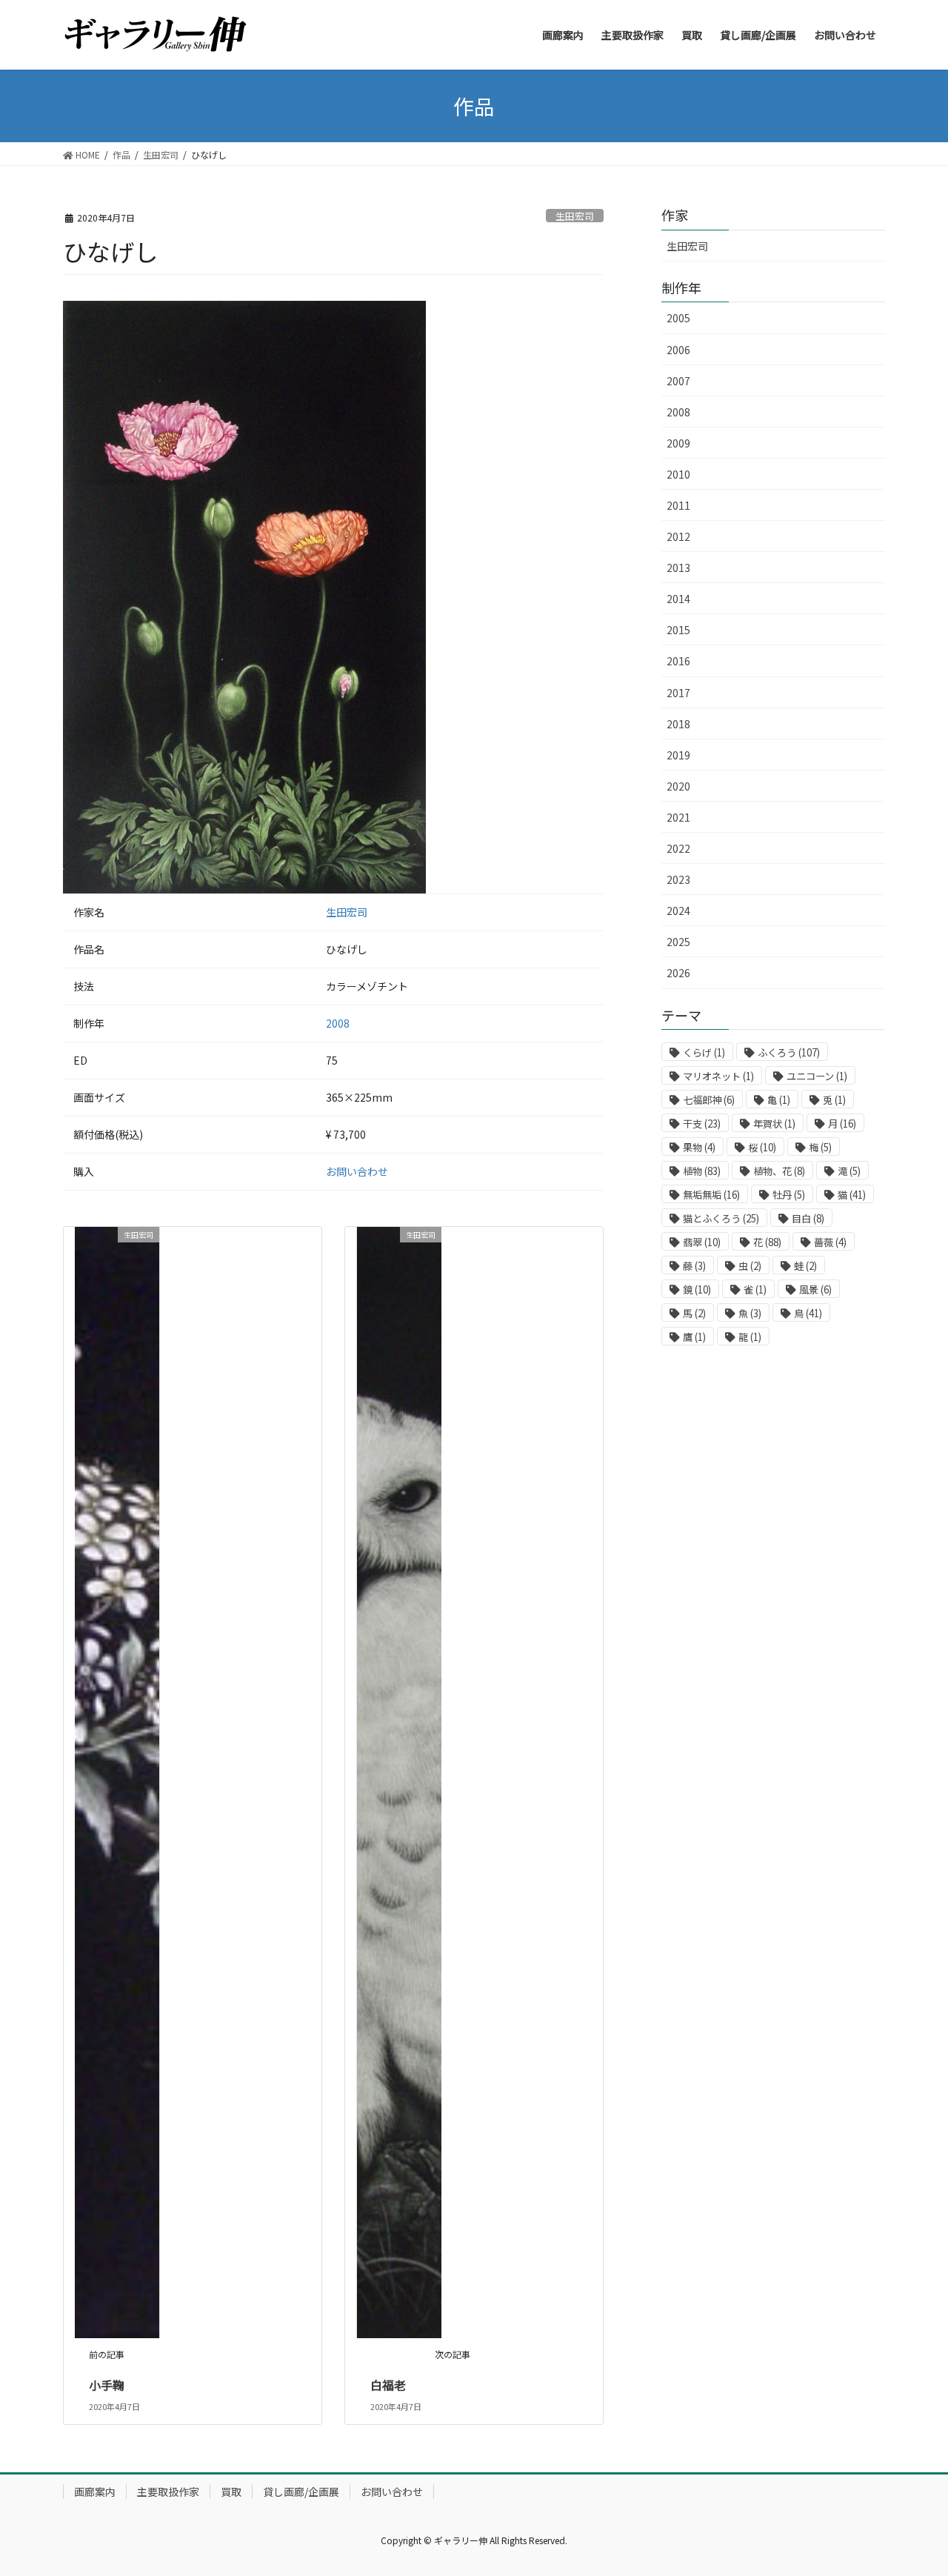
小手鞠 (107, 2385)
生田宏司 (575, 216)
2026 (678, 973)
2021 (678, 817)
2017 (678, 693)
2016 (678, 661)
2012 (678, 536)
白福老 (388, 2385)
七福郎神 (709, 1100)
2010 (678, 474)
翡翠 (702, 1242)
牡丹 (789, 1195)
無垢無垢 (711, 1195)
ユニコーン (817, 1076)
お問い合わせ (357, 1171)
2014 (678, 599)
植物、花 (779, 1171)
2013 (678, 568)
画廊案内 (95, 2492)
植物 (702, 1171)
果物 (699, 1147)
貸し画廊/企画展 (301, 2492)
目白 (808, 1218)
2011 (678, 505)
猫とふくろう (721, 1218)
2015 (678, 630)
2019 (678, 755)
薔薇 (830, 1242)
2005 (678, 318)
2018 (678, 724)
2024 (678, 911)
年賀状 (774, 1124)
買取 (231, 2492)
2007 (678, 381)
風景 (815, 1289)
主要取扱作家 (168, 2492)
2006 (678, 350)
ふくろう (789, 1052)
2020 (678, 786)
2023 (678, 879)
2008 (338, 1023)
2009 (678, 443)
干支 (702, 1124)
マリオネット (718, 1076)
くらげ (704, 1052)
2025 (678, 942)
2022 (678, 848)
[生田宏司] (117, 1780)
